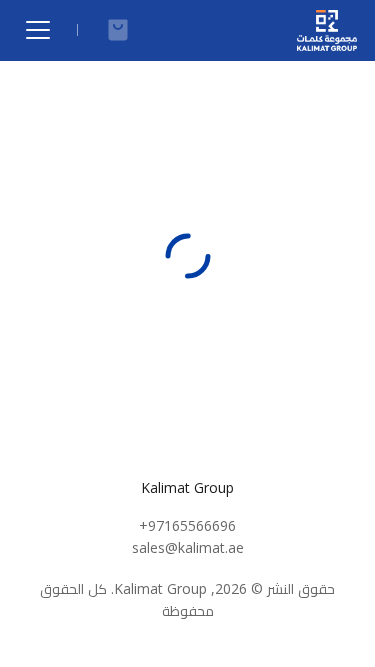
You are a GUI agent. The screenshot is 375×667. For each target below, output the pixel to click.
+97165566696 (187, 525)
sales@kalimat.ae (188, 547)
